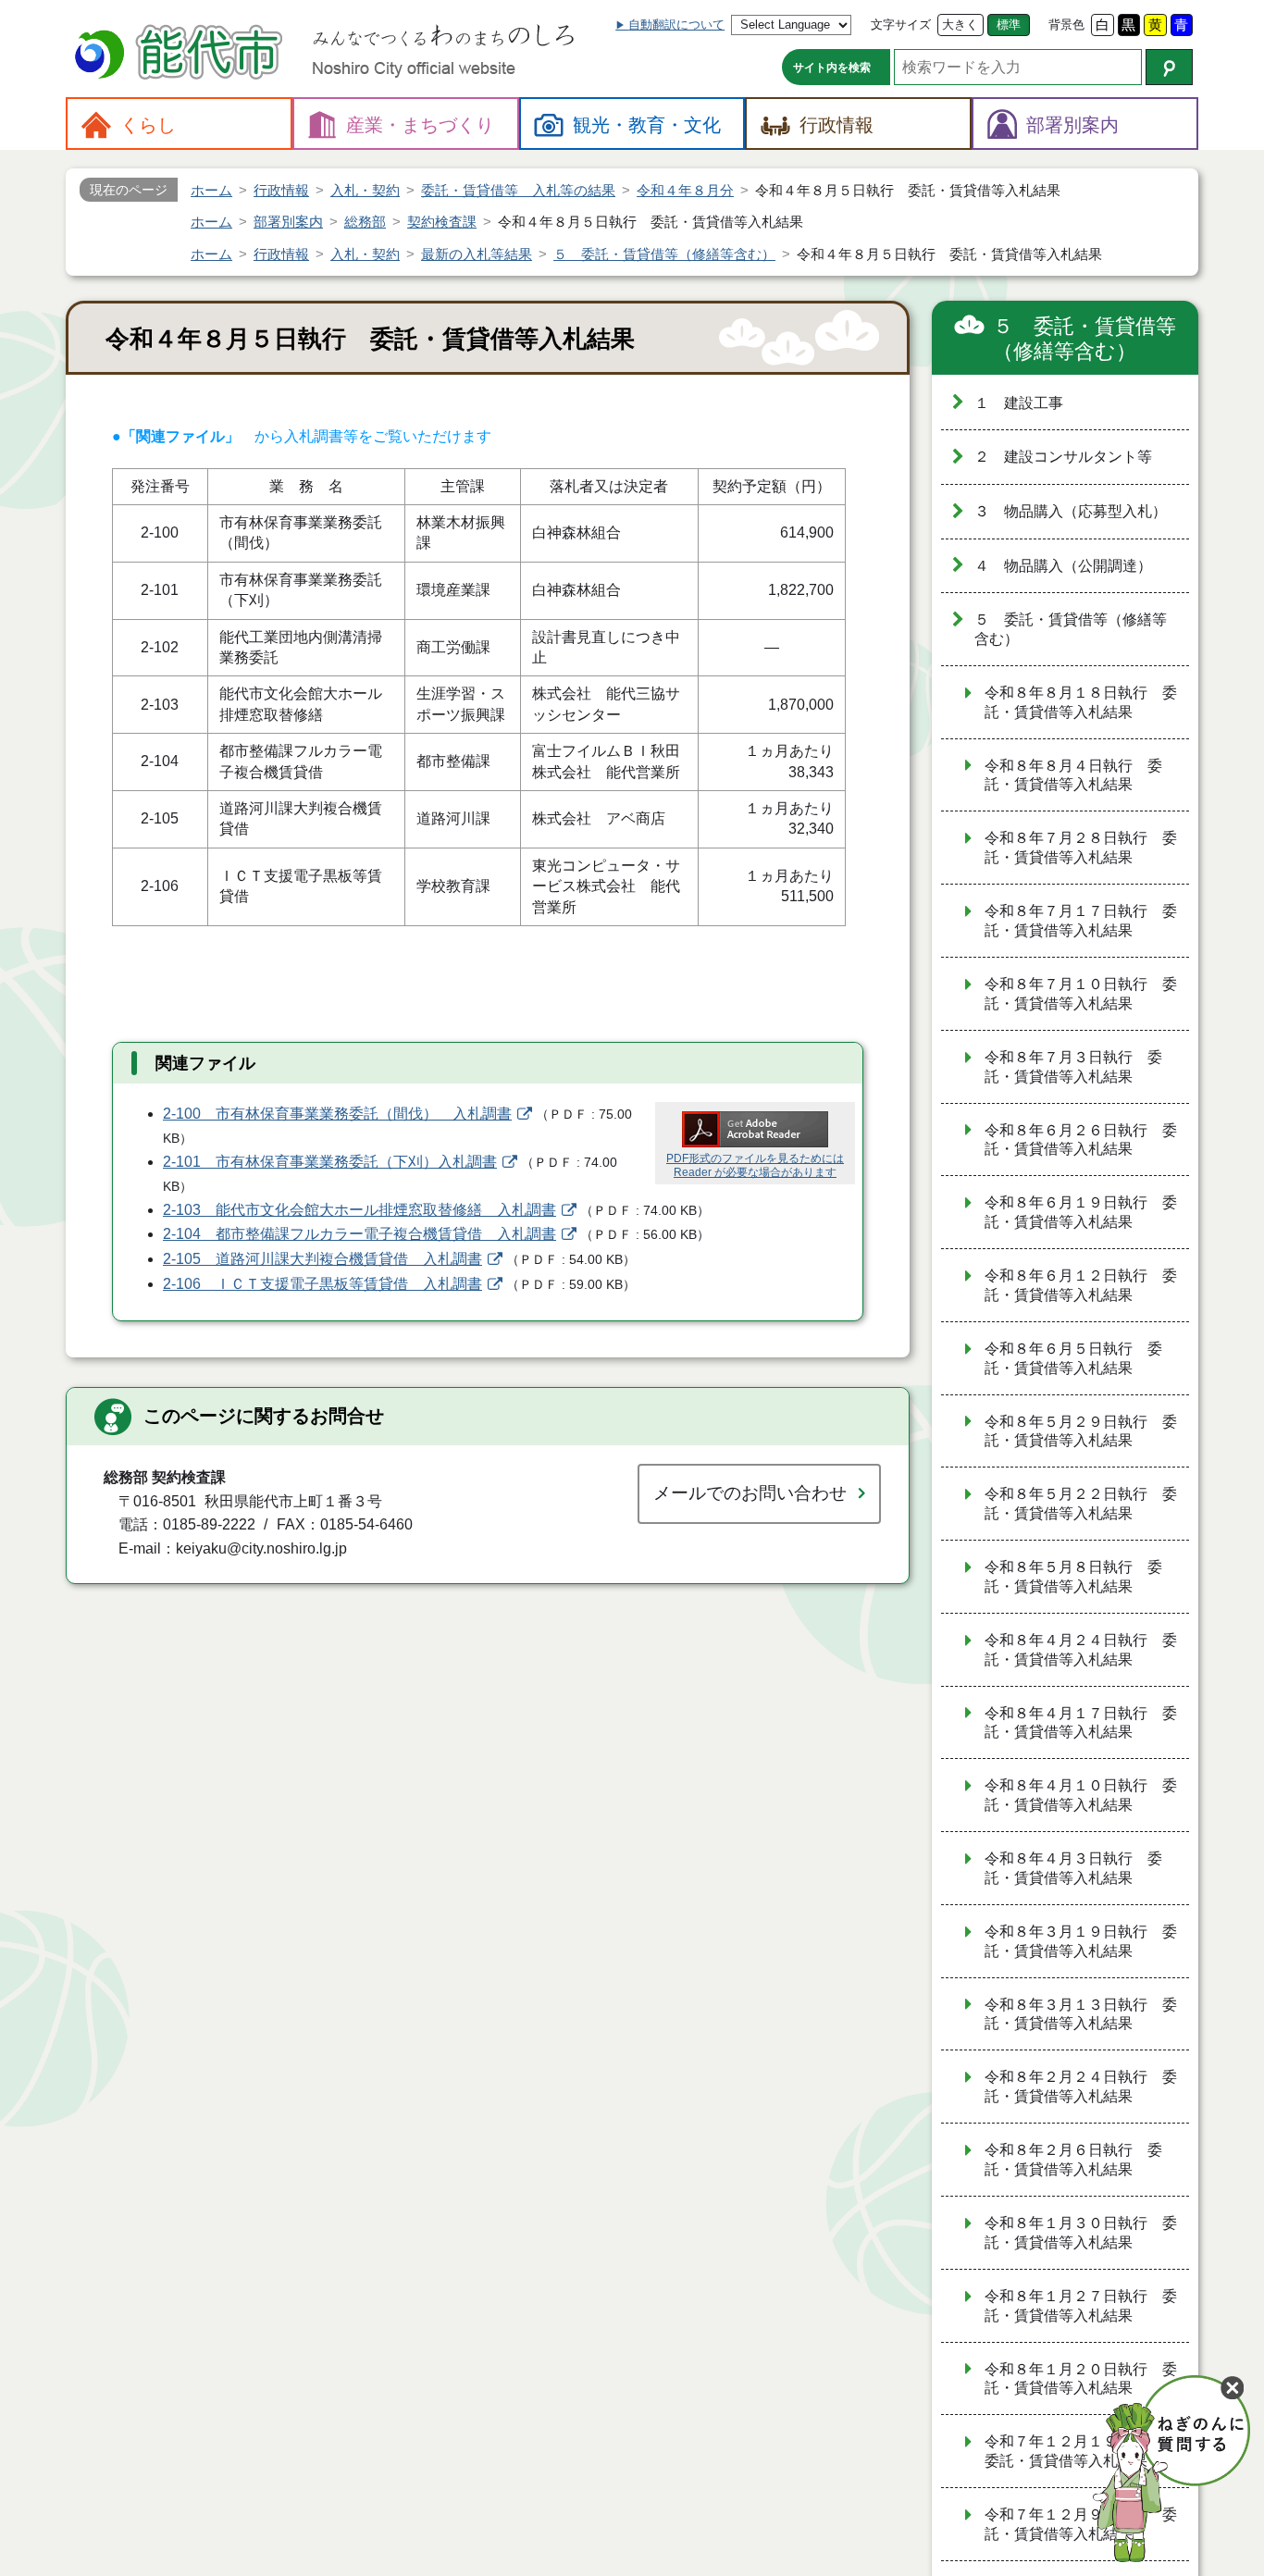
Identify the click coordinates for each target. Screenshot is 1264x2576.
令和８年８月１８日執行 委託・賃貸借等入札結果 (1081, 702)
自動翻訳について (676, 25)
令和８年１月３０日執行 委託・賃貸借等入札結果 (1081, 2233)
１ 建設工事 (1019, 403)
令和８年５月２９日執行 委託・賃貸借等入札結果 (1081, 1431)
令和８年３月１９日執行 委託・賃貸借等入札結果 (1081, 1941)
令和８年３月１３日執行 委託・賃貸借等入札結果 (1081, 2014)
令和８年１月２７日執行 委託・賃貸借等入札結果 (1081, 2306)
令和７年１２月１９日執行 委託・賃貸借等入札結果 (1081, 2451)
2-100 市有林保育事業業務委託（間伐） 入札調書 (337, 1114)
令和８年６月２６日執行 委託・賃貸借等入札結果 (1081, 1140)
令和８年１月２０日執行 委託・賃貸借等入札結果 (1081, 2379)
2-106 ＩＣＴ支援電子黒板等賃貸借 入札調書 (322, 1284)
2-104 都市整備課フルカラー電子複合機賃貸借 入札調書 (359, 1234)
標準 (1009, 25)
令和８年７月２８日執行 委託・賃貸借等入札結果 (1081, 848)
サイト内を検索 (832, 68)
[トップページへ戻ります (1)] (181, 54)
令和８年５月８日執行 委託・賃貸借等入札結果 (1073, 1577)
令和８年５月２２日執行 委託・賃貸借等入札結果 (1081, 1504)
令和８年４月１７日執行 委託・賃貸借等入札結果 (1081, 1723)
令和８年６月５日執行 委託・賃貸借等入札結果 (1073, 1358)
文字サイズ (901, 25)
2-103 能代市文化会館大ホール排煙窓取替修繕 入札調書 (359, 1210)
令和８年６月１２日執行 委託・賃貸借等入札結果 (1081, 1285)
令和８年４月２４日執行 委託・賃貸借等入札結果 (1081, 1650)
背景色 (1066, 25)
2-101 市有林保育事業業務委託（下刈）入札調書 (330, 1162)
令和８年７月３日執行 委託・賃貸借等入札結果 (1073, 1067)
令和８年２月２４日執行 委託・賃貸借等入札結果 (1081, 2087)
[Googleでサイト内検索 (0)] (1169, 67)
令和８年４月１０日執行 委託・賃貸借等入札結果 (1081, 1795)
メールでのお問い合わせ (750, 1493)
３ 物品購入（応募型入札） (1071, 511)
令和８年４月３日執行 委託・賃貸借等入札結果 (1073, 1868)
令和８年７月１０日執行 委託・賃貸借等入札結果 (1081, 994)
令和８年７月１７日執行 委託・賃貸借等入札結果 (1081, 921)
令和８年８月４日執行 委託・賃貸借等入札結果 (1073, 775)
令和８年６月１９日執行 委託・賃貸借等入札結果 (1081, 1212)
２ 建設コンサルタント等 (1063, 457)
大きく (960, 25)
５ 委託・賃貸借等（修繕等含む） (1084, 339)
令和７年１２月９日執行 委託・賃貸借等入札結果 (1081, 2524)
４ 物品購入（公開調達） (1063, 566)
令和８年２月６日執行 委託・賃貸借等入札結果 (1073, 2160)
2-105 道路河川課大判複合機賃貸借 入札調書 (322, 1259)
